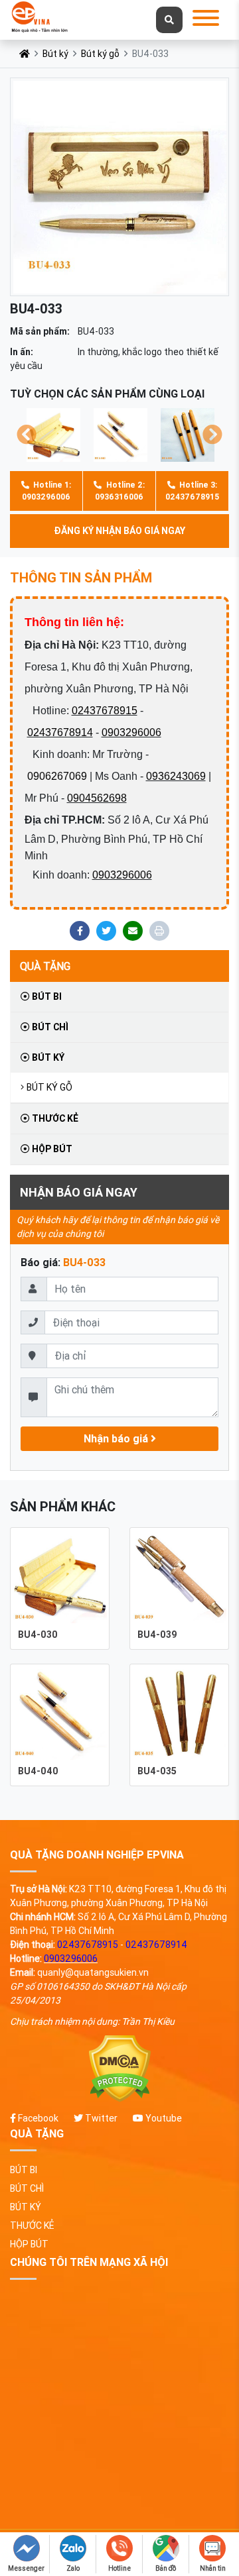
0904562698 (97, 798)
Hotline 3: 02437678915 (192, 491)
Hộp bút (51, 1149)
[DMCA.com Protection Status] (119, 2069)
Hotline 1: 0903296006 (46, 491)
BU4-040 (38, 1771)
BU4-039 (157, 1635)
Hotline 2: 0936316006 (120, 491)
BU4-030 (38, 1635)
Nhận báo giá (117, 1438)
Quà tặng (45, 966)
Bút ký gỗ (100, 54)
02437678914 (60, 732)
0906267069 (57, 776)
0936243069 (176, 776)
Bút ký (55, 54)
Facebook (37, 2118)
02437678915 (105, 711)
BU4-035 (157, 1771)
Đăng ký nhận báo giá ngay (119, 531)
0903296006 (131, 732)
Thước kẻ (54, 1118)
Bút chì (49, 1027)
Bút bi (46, 996)
